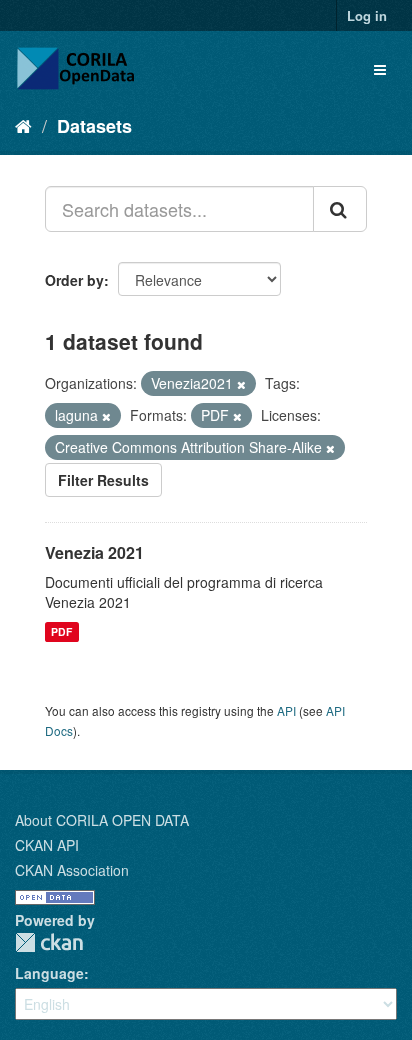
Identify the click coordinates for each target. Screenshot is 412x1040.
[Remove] (241, 384)
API (286, 710)
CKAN (49, 942)
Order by (74, 280)
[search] (340, 209)
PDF (61, 631)
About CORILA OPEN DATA (102, 820)
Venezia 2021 (94, 552)
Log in (367, 15)
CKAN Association (72, 870)
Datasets (94, 126)
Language (49, 973)
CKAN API (47, 845)
